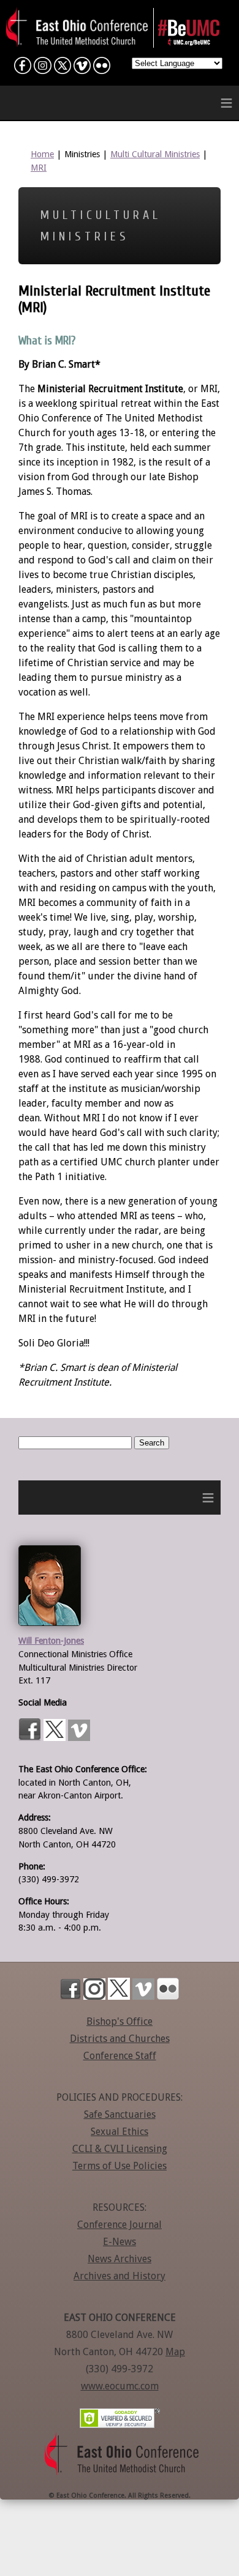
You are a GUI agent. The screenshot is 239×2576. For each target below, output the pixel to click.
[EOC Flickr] (102, 68)
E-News (120, 2242)
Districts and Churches (120, 2039)
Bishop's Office (120, 2021)
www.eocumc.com (120, 2386)
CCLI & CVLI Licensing (120, 2149)
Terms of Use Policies (120, 2166)
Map (175, 2352)
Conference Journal (120, 2225)
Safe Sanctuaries (120, 2114)
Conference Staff (120, 2056)
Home (42, 154)
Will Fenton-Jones (51, 1641)
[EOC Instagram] (42, 68)
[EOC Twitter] (63, 68)
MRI (39, 168)
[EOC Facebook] (23, 68)
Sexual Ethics (120, 2132)
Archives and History (120, 2276)
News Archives (120, 2259)
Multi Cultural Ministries (155, 154)
